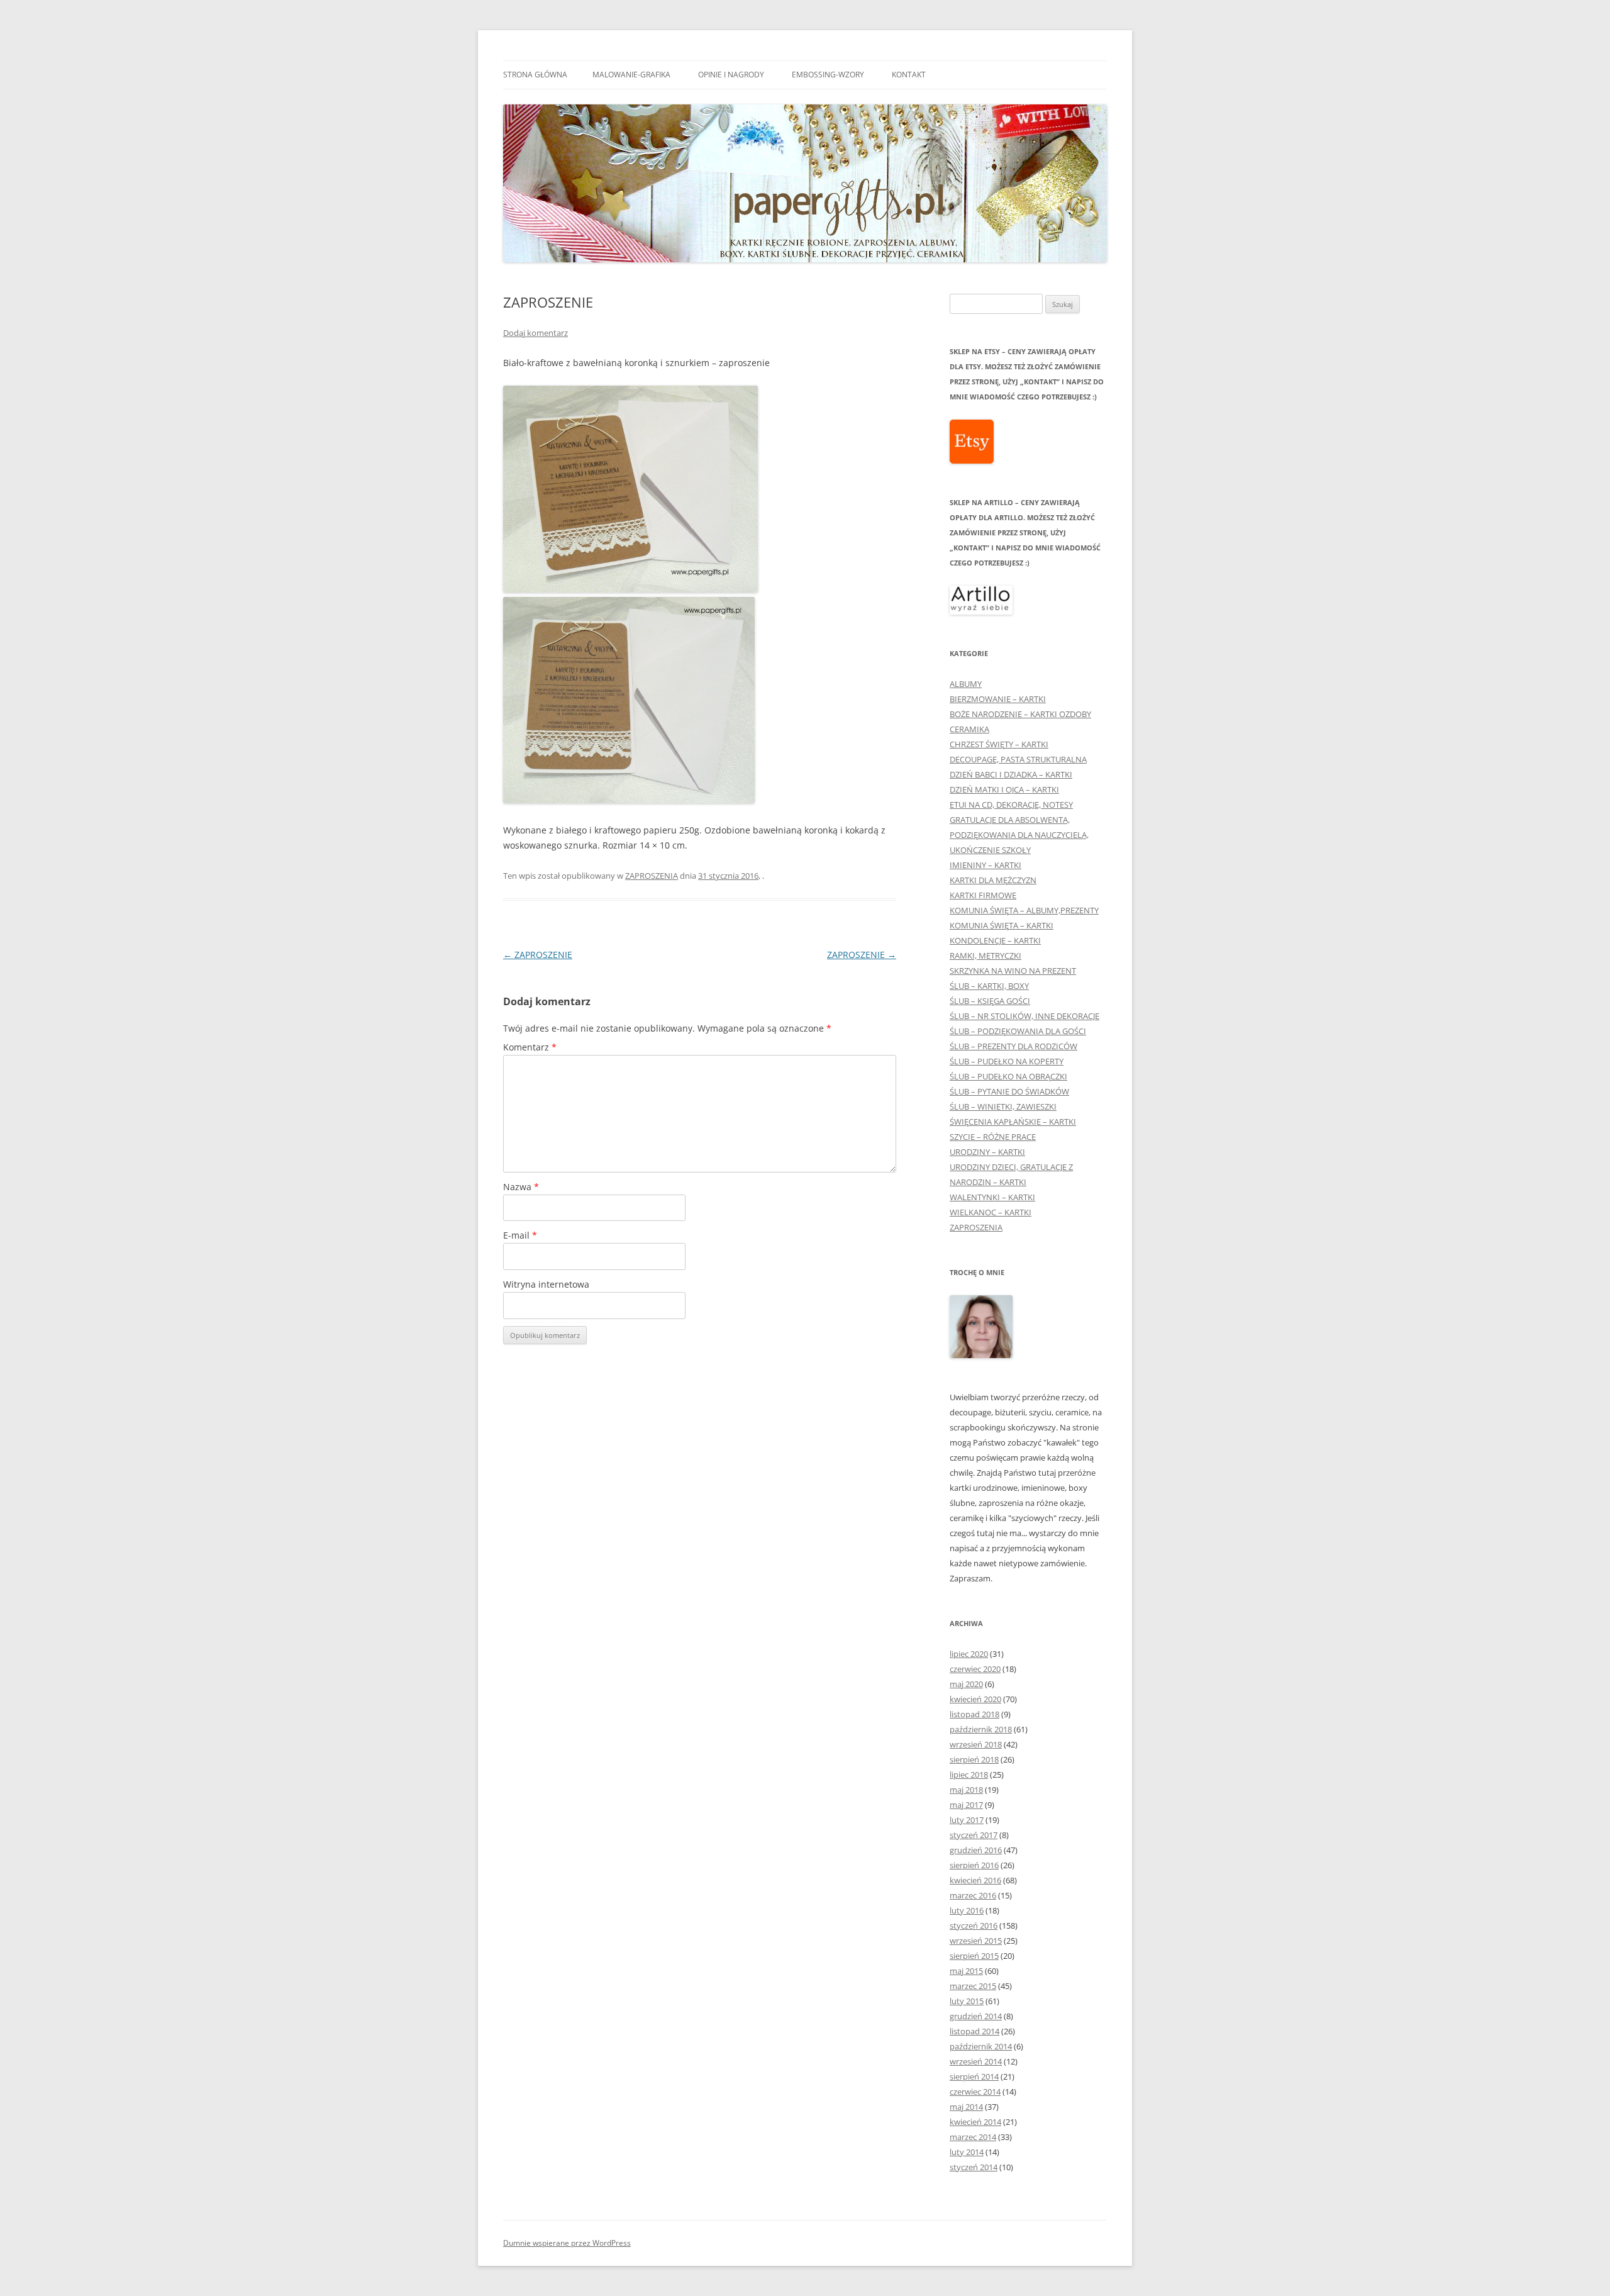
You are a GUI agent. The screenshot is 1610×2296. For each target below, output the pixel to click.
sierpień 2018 (974, 1759)
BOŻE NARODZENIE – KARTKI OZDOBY (1020, 714)
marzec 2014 (973, 2137)
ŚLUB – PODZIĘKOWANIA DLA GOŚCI (1018, 1031)
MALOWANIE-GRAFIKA (631, 75)
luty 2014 (967, 2152)
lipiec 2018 (969, 1775)
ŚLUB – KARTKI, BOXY (989, 986)
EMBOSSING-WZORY (828, 75)
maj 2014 (966, 2107)
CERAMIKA (969, 729)
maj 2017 (966, 1805)
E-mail (520, 1235)
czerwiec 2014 (975, 2092)
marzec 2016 (973, 1895)
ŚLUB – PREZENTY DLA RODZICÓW (1013, 1046)
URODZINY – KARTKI (987, 1152)
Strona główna (535, 75)
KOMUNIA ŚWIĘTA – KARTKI (1002, 925)
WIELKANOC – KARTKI (991, 1212)
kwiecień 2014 (975, 2122)
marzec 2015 (973, 1986)
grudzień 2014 (976, 2016)
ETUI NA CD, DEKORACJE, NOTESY (1011, 805)
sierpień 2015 (974, 1956)
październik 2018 (981, 1729)
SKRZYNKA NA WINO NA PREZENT (1013, 971)
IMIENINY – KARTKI (985, 865)
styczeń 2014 (974, 2167)
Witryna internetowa (546, 1284)
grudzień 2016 (976, 1850)
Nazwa (521, 1187)
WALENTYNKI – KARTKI (992, 1197)
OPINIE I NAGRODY (731, 75)
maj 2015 (966, 1971)
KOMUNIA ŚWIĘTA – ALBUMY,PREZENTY (1024, 910)
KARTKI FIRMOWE (983, 895)
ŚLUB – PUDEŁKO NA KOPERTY (1007, 1061)
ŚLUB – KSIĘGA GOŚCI (990, 1001)
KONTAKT (909, 75)
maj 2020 (966, 1684)
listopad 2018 (974, 1714)
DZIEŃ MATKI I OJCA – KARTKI (1004, 789)
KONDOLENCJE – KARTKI (995, 940)
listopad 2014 (974, 2031)
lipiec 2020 (969, 1654)
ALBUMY (966, 684)
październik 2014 (981, 2046)
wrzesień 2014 (976, 2061)
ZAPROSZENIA (652, 876)
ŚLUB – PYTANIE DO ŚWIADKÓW (1009, 1091)
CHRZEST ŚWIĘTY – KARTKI (999, 744)
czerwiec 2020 (975, 1669)
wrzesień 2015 (976, 1941)
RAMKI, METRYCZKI (985, 956)
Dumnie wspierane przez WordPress (567, 2243)
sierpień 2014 (974, 2076)
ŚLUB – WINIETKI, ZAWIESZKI (1003, 1106)
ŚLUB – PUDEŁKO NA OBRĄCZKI (1008, 1076)
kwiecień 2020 (975, 1699)
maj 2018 (966, 1790)
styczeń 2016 (974, 1925)
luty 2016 (967, 1910)
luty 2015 (967, 2001)
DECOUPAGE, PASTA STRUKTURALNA (1018, 759)
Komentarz (530, 1047)
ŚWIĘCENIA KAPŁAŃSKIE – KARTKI (1013, 1122)
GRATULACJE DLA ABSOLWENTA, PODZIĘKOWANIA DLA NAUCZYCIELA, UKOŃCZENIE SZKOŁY (1019, 835)
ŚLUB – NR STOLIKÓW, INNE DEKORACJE (1024, 1016)
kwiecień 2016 (975, 1880)
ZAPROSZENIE (538, 955)
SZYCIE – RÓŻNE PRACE (993, 1137)
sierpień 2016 (974, 1865)
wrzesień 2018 (976, 1744)
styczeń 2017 (974, 1835)
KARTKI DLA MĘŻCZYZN (993, 880)
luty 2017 (967, 1820)
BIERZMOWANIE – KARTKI (998, 699)
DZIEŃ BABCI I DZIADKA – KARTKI (1011, 774)
